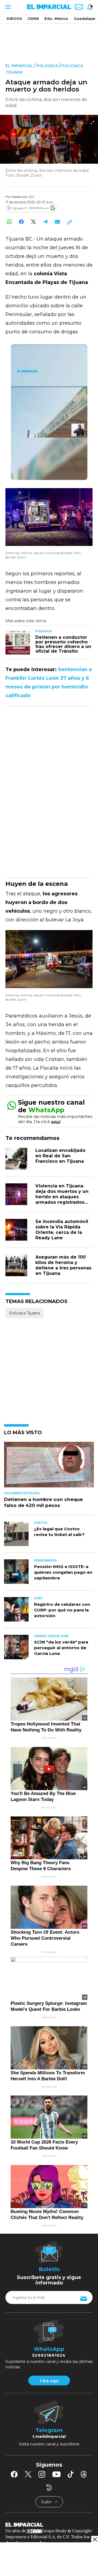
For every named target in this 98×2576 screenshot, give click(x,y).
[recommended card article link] (18, 642)
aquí (56, 1122)
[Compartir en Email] (57, 222)
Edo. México (56, 18)
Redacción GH (23, 197)
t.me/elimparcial (49, 2436)
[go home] (49, 2524)
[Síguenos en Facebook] (14, 2474)
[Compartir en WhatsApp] (9, 222)
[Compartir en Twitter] (33, 222)
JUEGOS (14, 18)
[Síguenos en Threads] (84, 2474)
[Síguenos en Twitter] (28, 2474)
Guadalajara (86, 18)
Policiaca (47, 66)
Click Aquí (49, 2381)
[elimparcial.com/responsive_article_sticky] (95, 2539)
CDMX (33, 18)
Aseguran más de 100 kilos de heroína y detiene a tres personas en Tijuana (63, 1265)
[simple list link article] (49, 1467)
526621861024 (49, 2355)
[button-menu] (7, 7)
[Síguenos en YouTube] (56, 2474)
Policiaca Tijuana (24, 1313)
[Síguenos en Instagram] (42, 2474)
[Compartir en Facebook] (21, 222)
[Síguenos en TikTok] (71, 2474)
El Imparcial (19, 66)
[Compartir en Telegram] (45, 222)
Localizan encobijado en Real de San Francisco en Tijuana (60, 1156)
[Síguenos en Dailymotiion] (49, 2488)
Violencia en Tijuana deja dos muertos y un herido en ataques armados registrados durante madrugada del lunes (64, 1200)
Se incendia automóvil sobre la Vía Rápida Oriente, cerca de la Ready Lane (62, 1230)
